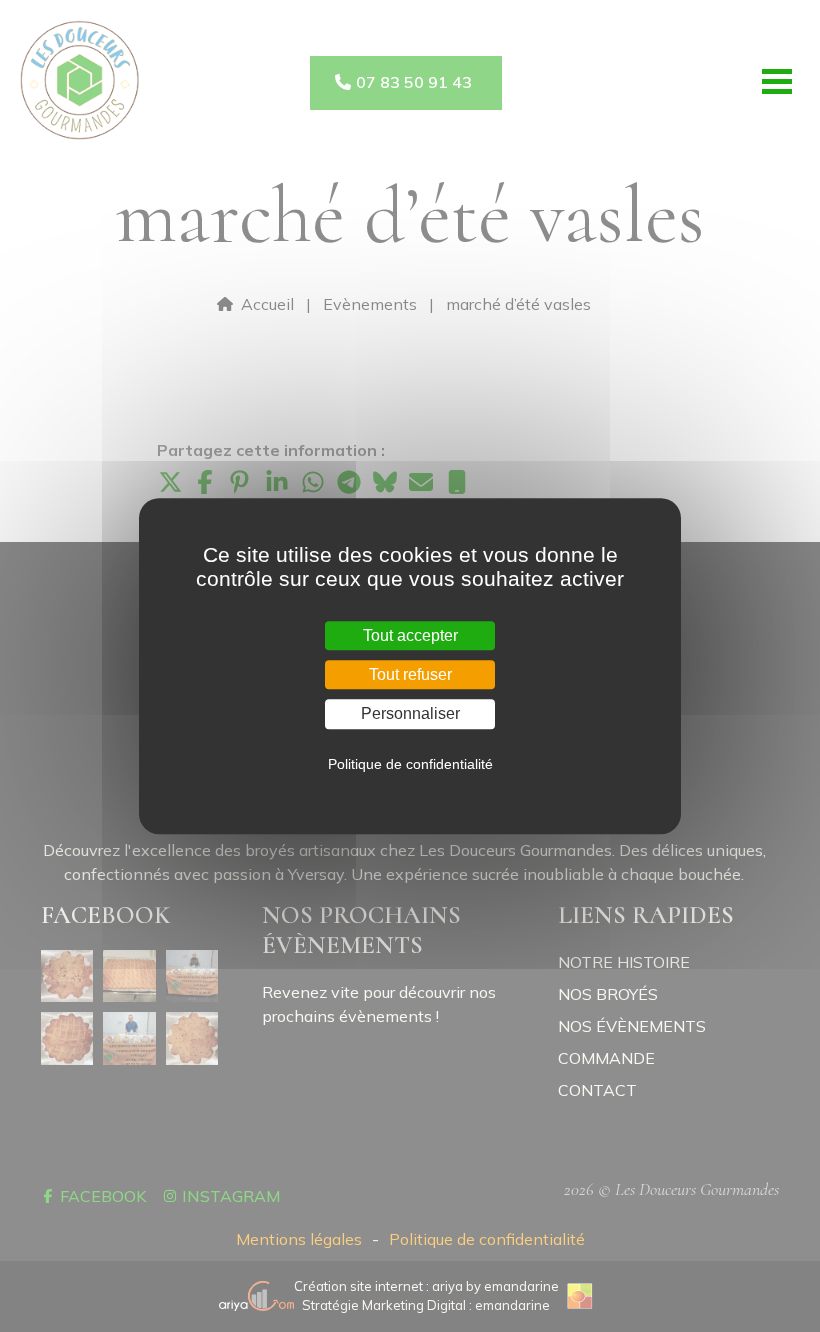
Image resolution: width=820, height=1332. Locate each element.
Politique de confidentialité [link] (410, 764)
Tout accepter (410, 635)
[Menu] (777, 81)
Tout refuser (410, 674)
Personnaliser (410, 714)
